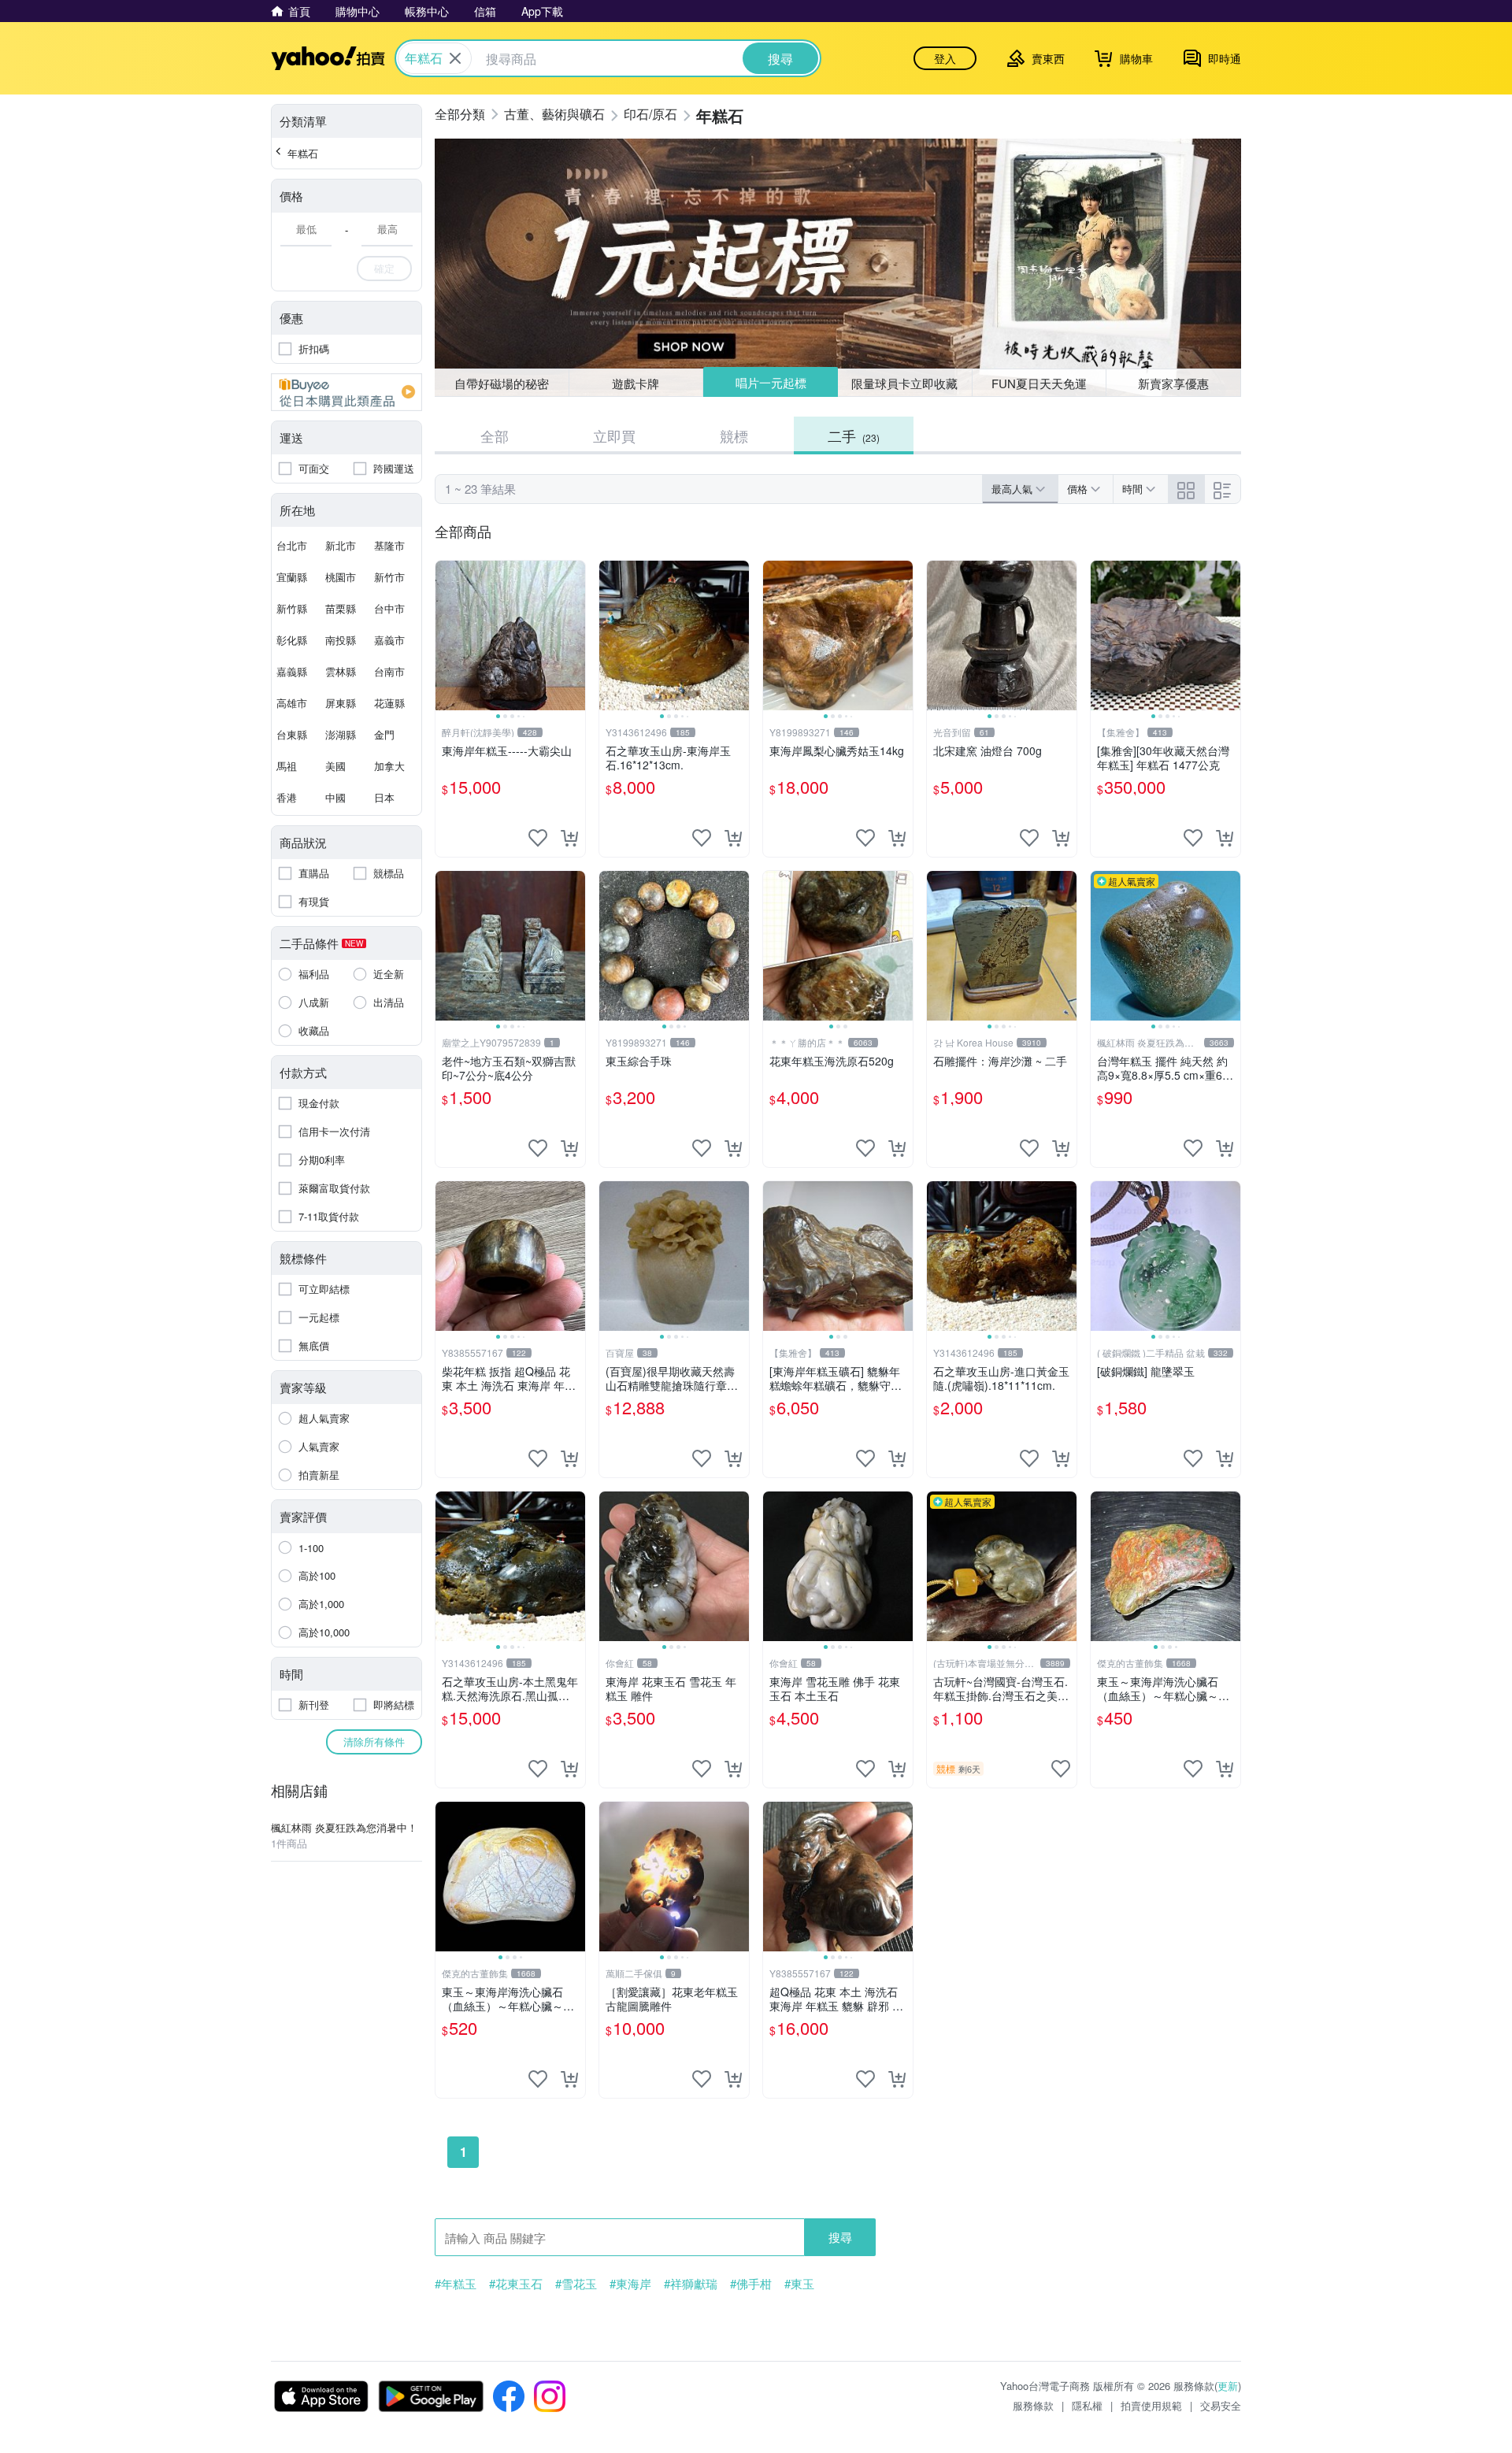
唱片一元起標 (771, 382)
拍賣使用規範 (1151, 2405)
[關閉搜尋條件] (455, 58)
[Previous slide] (446, 635)
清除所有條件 (374, 1742)
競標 (734, 435)
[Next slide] (575, 635)
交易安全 (1221, 2405)
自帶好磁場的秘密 (502, 383)
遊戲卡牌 (636, 383)
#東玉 (799, 2284)
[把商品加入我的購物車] (569, 838)
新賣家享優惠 (1173, 383)
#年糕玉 (456, 2284)
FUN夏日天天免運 (1039, 383)
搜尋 (840, 2237)
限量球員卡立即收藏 (904, 383)
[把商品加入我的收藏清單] (538, 838)
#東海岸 (630, 2284)
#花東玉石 (516, 2284)
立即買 (614, 435)
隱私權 (1087, 2405)
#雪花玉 (576, 2284)
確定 (384, 268)
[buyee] (346, 392)
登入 (945, 58)
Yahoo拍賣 (328, 58)
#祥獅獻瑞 (691, 2284)
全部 (495, 435)
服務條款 (1033, 2405)
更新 (1228, 2386)
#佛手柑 (751, 2284)
